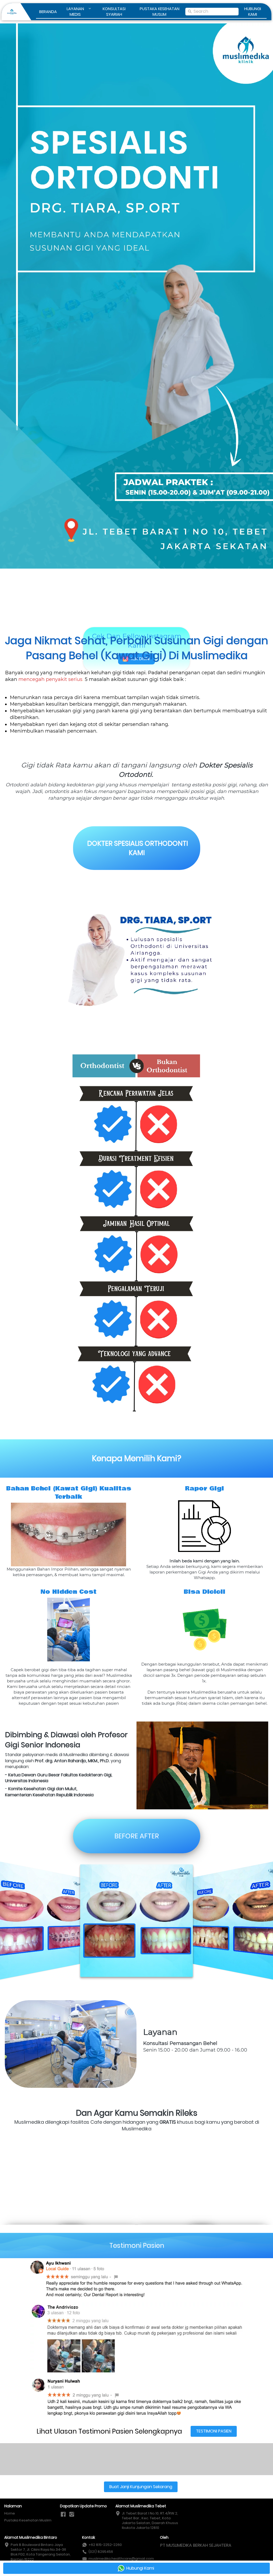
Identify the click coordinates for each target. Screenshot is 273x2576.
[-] (63, 2515)
